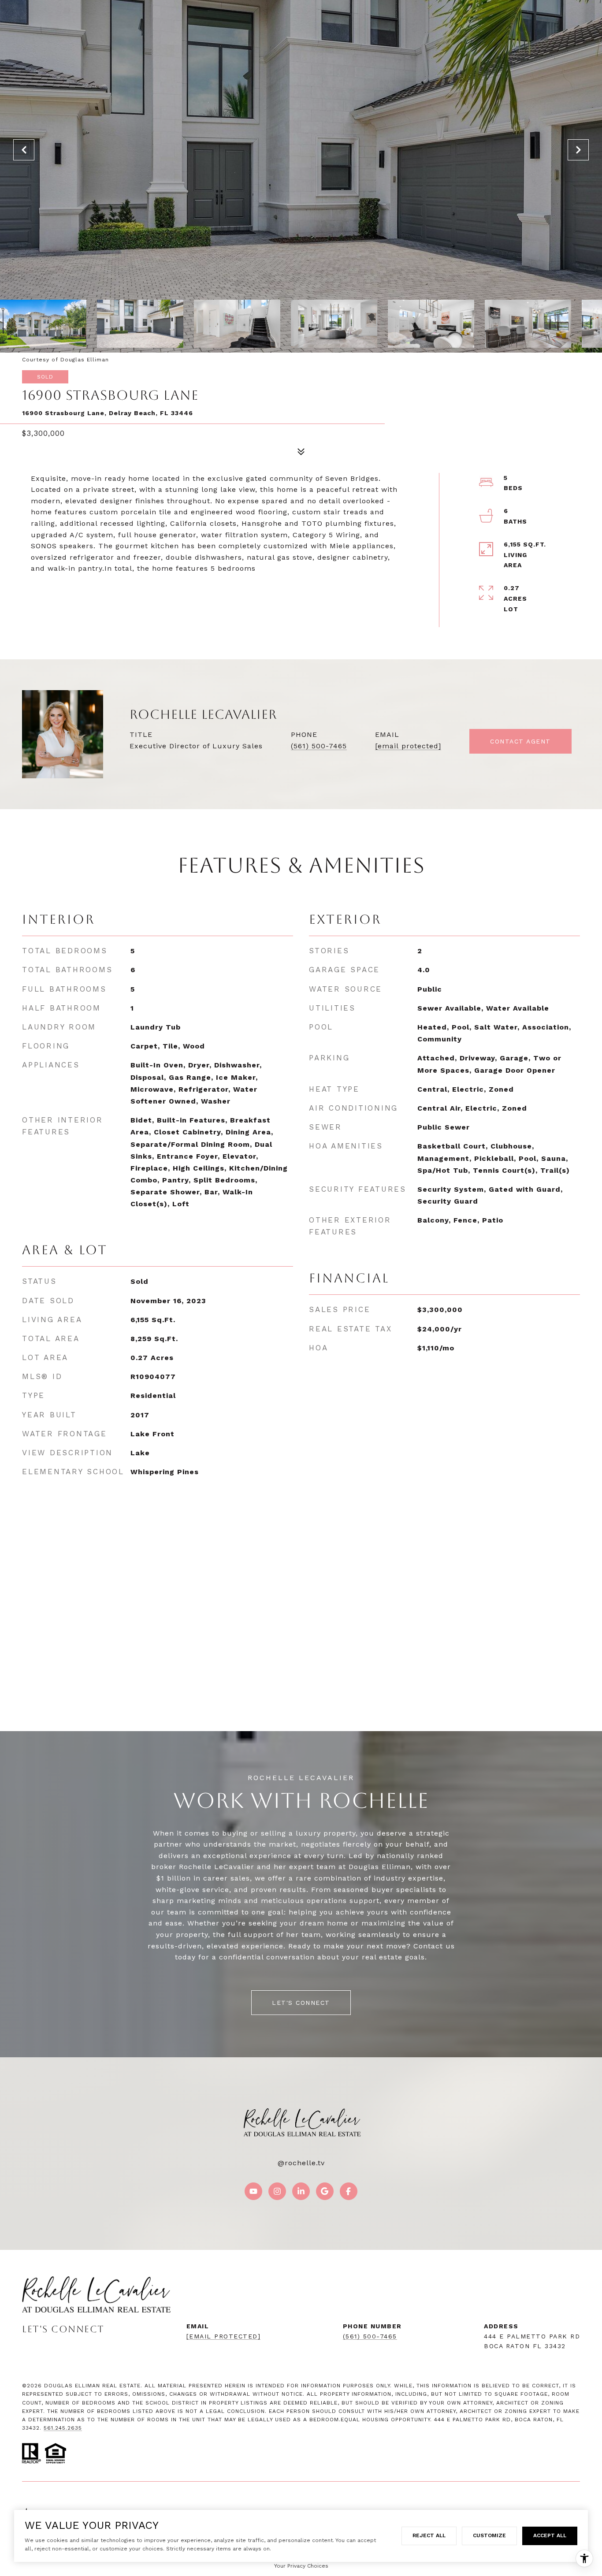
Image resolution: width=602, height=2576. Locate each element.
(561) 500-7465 (319, 746)
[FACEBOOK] (349, 2191)
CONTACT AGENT (520, 741)
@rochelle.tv (301, 2163)
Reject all (429, 2535)
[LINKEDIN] (301, 2191)
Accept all (550, 2535)
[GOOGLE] (325, 2191)
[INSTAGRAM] (277, 2191)
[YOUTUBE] (253, 2191)
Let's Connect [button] (301, 2003)
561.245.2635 (63, 2428)
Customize (489, 2535)
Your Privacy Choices (301, 2566)
